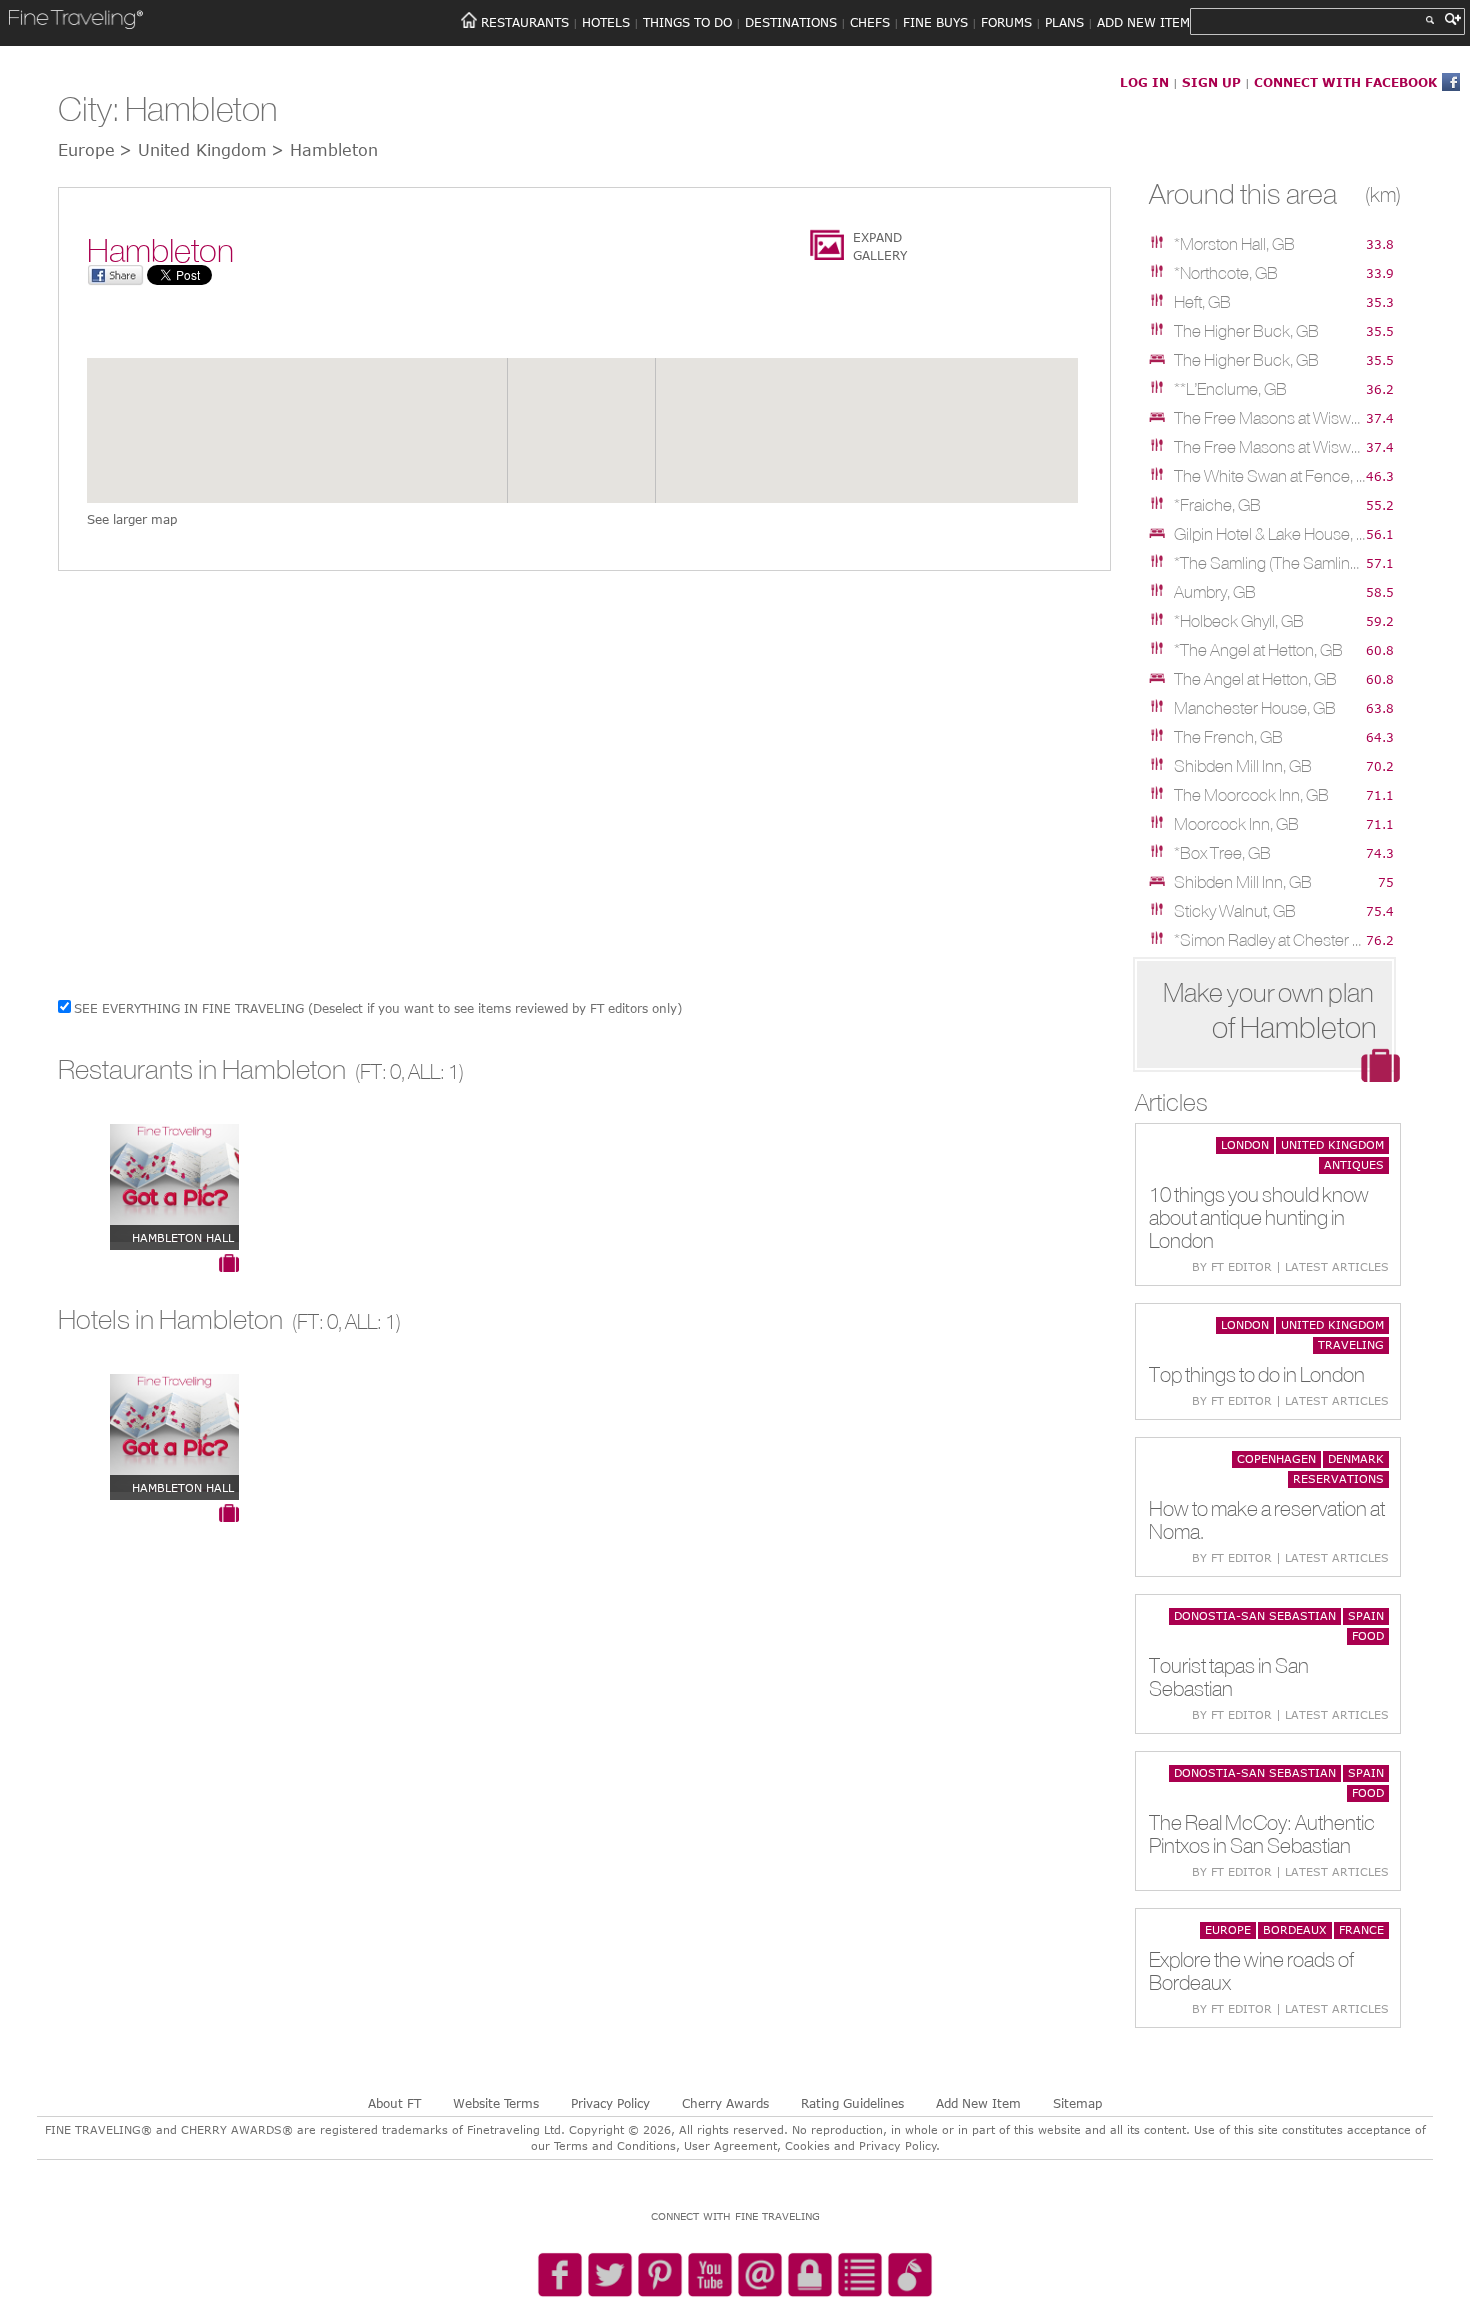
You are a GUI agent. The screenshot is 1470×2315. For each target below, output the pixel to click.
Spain (1366, 1615)
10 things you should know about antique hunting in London (1259, 1217)
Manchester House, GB (1255, 708)
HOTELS (606, 22)
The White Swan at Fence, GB (1269, 476)
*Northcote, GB (1226, 273)
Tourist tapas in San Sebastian (1229, 1677)
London (1245, 1144)
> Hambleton (324, 150)
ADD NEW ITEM (1143, 22)
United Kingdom (1332, 1144)
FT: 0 (380, 1071)
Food (1368, 1635)
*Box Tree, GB (1222, 853)
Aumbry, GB (1215, 592)
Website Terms (496, 2103)
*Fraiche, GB (1217, 505)
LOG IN (1144, 82)
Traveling (1351, 1344)
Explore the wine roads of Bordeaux (1251, 1971)
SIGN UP (1211, 82)
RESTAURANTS (525, 22)
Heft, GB (1202, 302)
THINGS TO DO (687, 22)
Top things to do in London (1257, 1374)
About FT (394, 2103)
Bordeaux (1295, 1929)
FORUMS (1006, 22)
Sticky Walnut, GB (1235, 911)
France (1361, 1929)
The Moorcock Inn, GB (1251, 795)
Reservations (1338, 1478)
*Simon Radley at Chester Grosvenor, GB (1269, 940)
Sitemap (1077, 2103)
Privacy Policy (610, 2103)
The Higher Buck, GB (1246, 331)
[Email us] (760, 2276)
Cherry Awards (725, 2103)
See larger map (132, 519)
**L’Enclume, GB (1230, 389)
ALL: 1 (433, 1071)
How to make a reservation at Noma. (1267, 1520)
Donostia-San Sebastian (1255, 1615)
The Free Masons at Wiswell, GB (1269, 418)
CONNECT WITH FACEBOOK (1345, 82)
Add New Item (978, 2103)
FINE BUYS (935, 22)
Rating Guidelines (852, 2103)
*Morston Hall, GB (1234, 244)
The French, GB (1228, 737)
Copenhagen (1276, 1458)
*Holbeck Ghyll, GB (1239, 621)
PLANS (1064, 22)
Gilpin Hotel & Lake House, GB (1269, 534)
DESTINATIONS (791, 22)
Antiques (1354, 1164)
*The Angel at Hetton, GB (1258, 650)
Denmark (1356, 1458)
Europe (1228, 1929)
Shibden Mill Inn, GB (1243, 766)
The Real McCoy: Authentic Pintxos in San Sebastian (1262, 1834)
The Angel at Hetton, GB (1255, 679)
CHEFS (870, 22)
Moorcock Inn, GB (1236, 824)
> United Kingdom (193, 150)
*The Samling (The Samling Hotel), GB (1269, 563)
